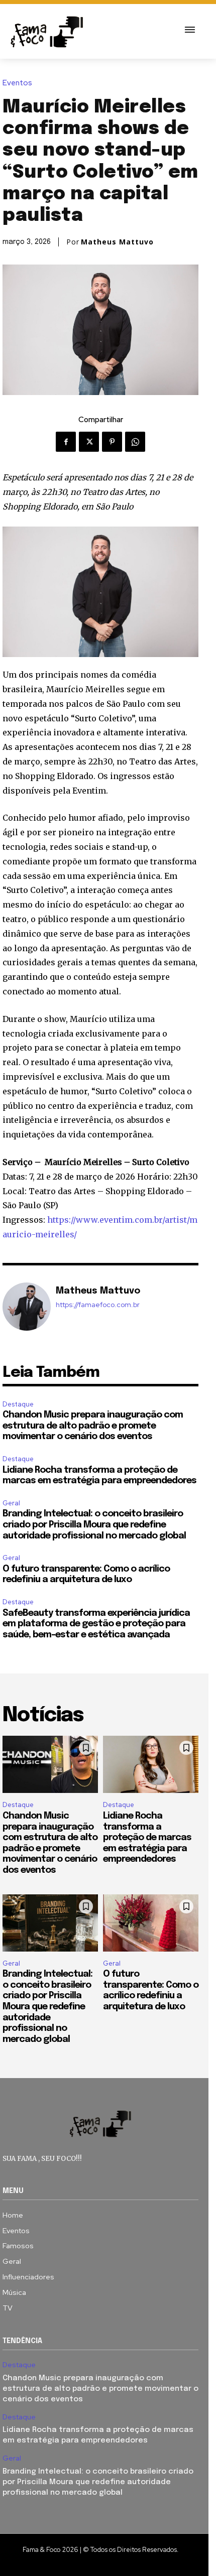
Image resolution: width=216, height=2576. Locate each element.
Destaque (18, 1404)
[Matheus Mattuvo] (27, 1307)
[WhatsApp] (135, 442)
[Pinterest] (112, 442)
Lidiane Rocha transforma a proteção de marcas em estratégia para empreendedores (147, 1838)
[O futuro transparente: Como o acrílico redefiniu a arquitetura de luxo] (151, 1923)
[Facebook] (66, 442)
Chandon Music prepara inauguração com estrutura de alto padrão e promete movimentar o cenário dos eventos (93, 1426)
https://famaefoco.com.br (98, 1305)
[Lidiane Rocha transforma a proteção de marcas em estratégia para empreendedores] (151, 1764)
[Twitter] (89, 442)
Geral (11, 1503)
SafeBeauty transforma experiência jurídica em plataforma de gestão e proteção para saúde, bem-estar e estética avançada (96, 1624)
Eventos (17, 83)
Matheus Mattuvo (117, 242)
